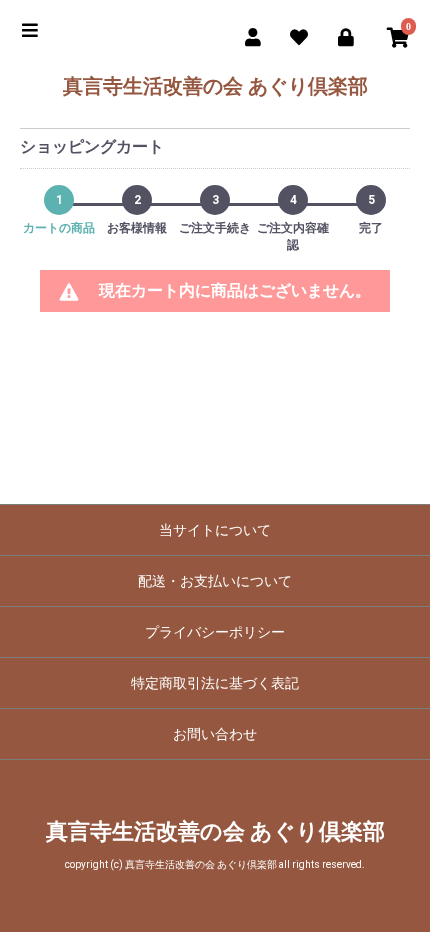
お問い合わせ (215, 734)
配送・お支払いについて (215, 581)
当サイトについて (215, 530)
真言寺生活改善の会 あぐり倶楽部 (215, 86)
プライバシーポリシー (215, 632)
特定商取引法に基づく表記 (215, 683)
